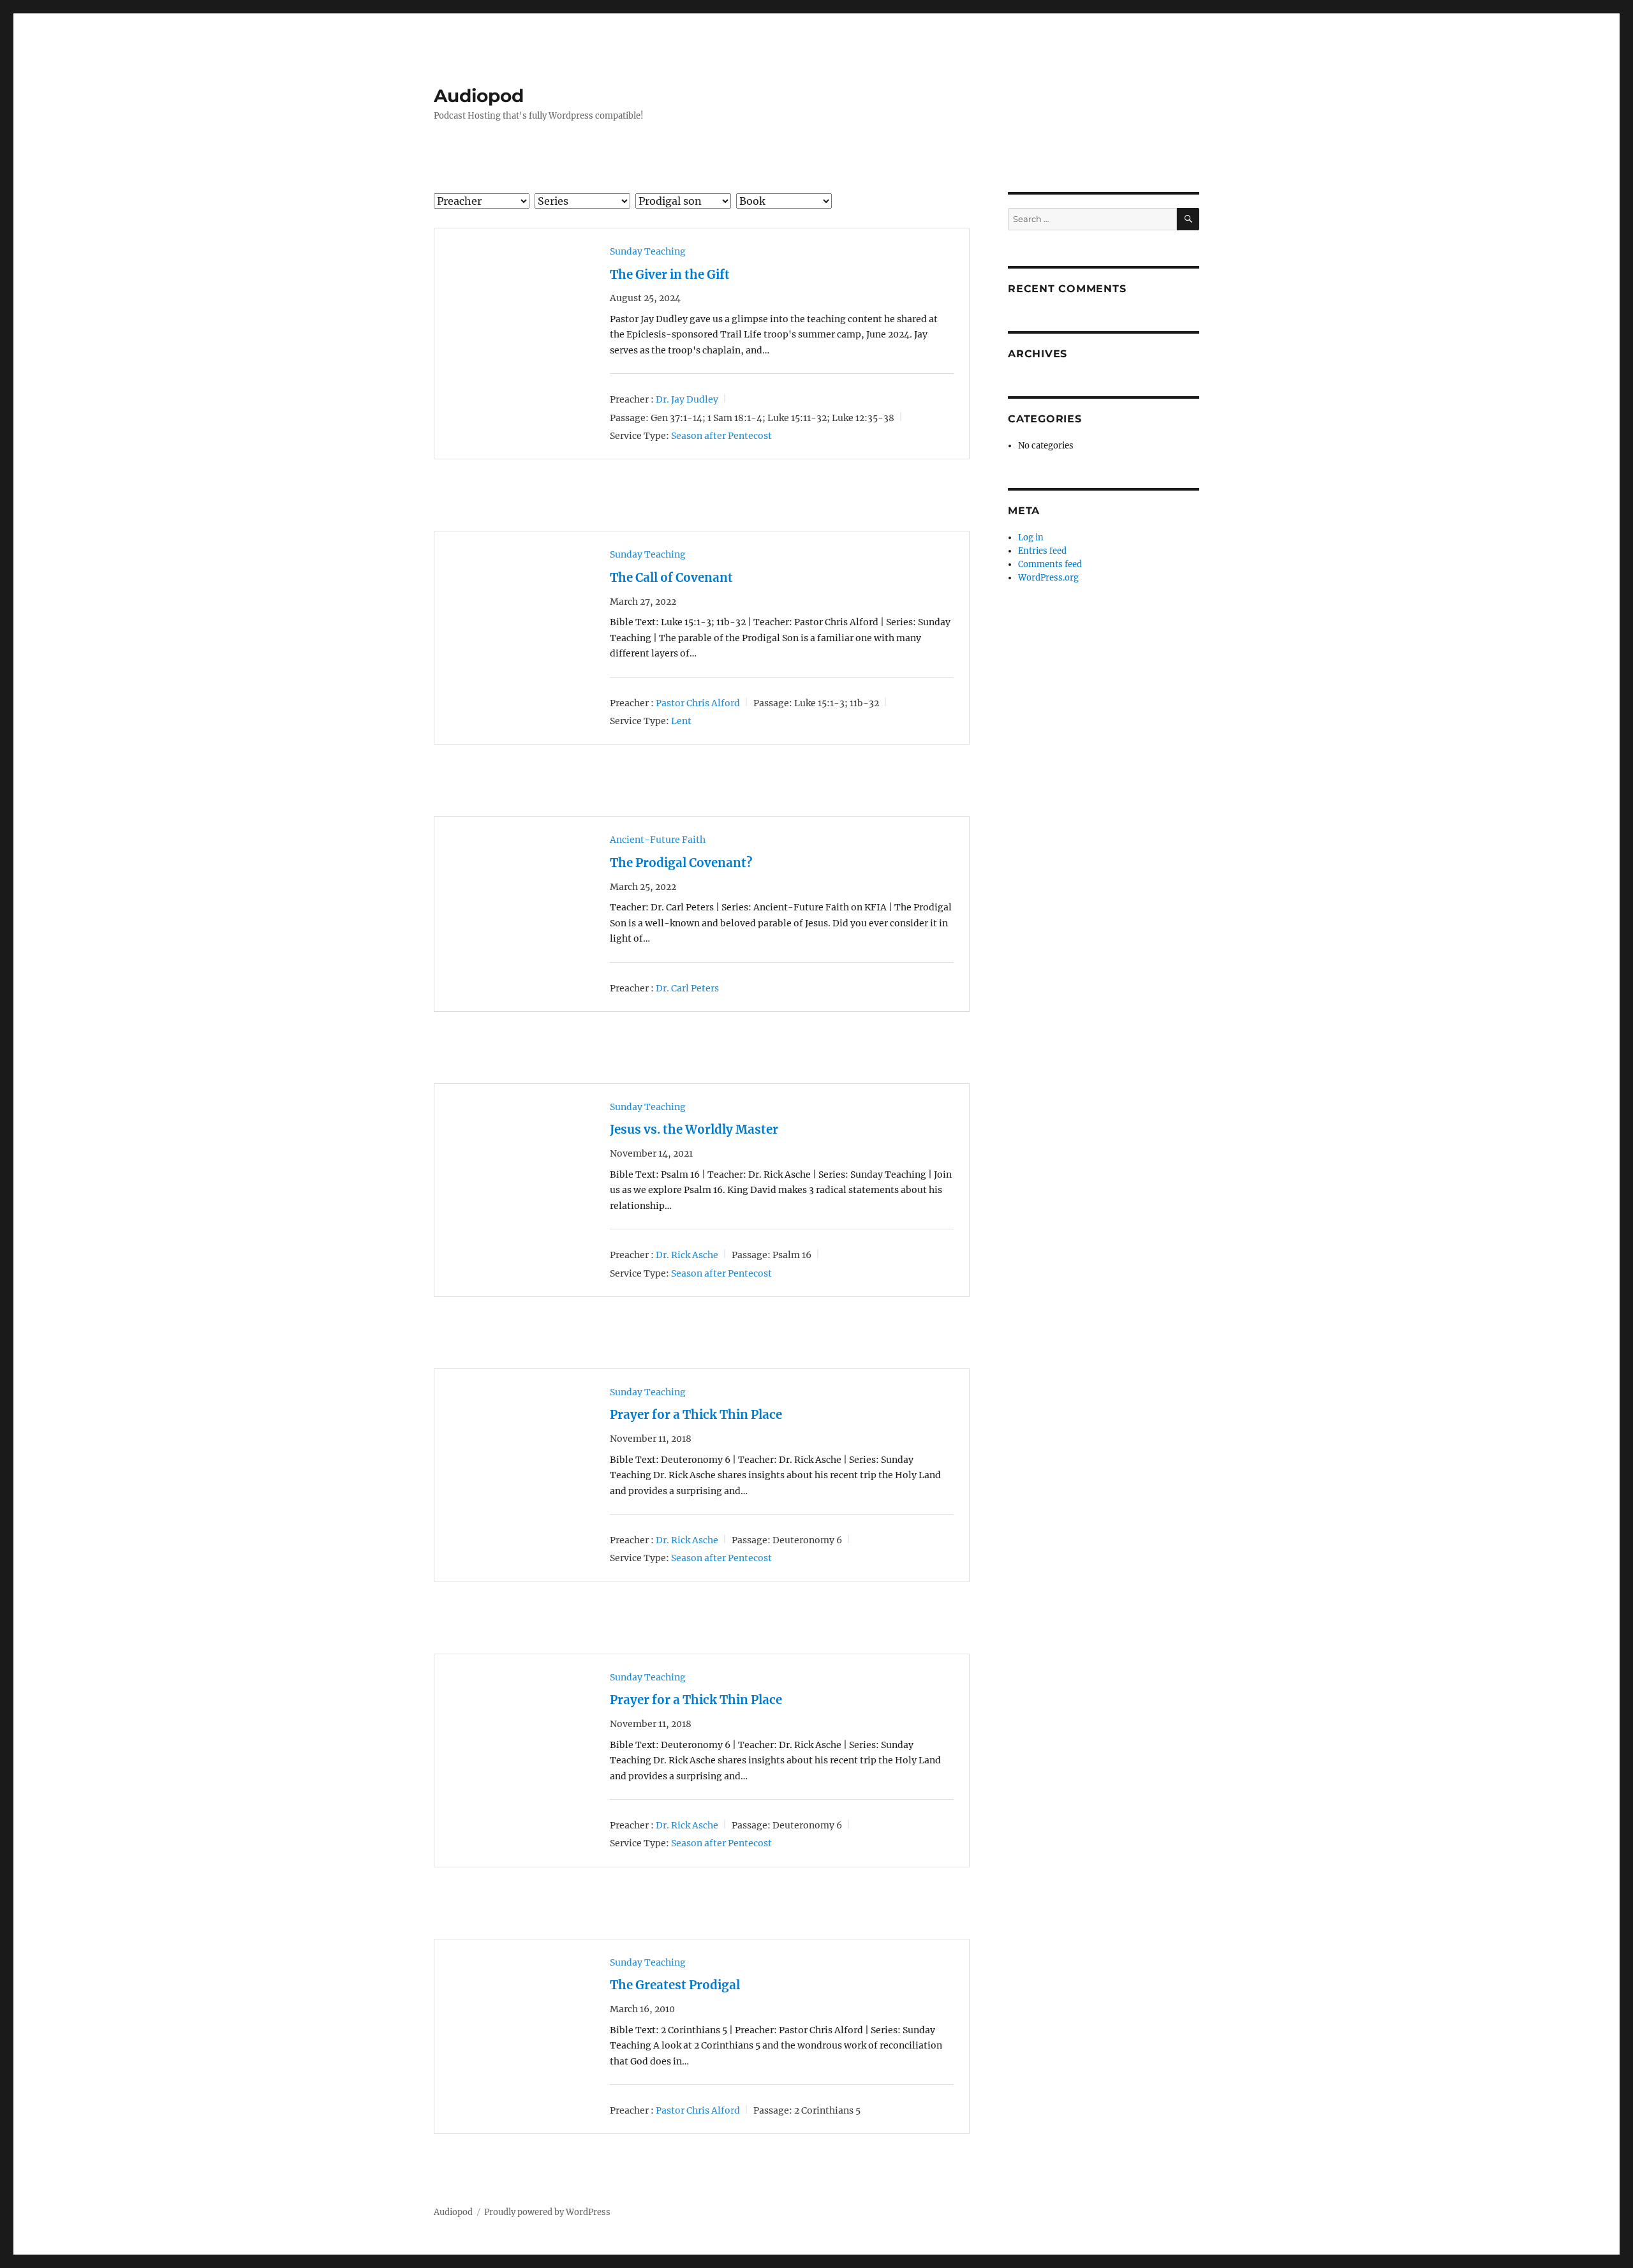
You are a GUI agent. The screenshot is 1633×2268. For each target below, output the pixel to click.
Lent (681, 721)
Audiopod (479, 96)
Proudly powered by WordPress (547, 2212)
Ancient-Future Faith (658, 840)
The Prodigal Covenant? (681, 863)
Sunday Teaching (648, 251)
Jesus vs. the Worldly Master (694, 1130)
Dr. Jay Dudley (687, 399)
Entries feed (1042, 551)
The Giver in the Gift (670, 275)
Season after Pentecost (721, 436)
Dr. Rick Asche (687, 1255)
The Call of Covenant (671, 578)
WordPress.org (1048, 578)
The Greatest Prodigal (675, 1985)
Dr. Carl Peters (687, 988)
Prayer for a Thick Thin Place (696, 1415)
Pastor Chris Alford (698, 702)
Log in (1031, 537)
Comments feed (1050, 564)
